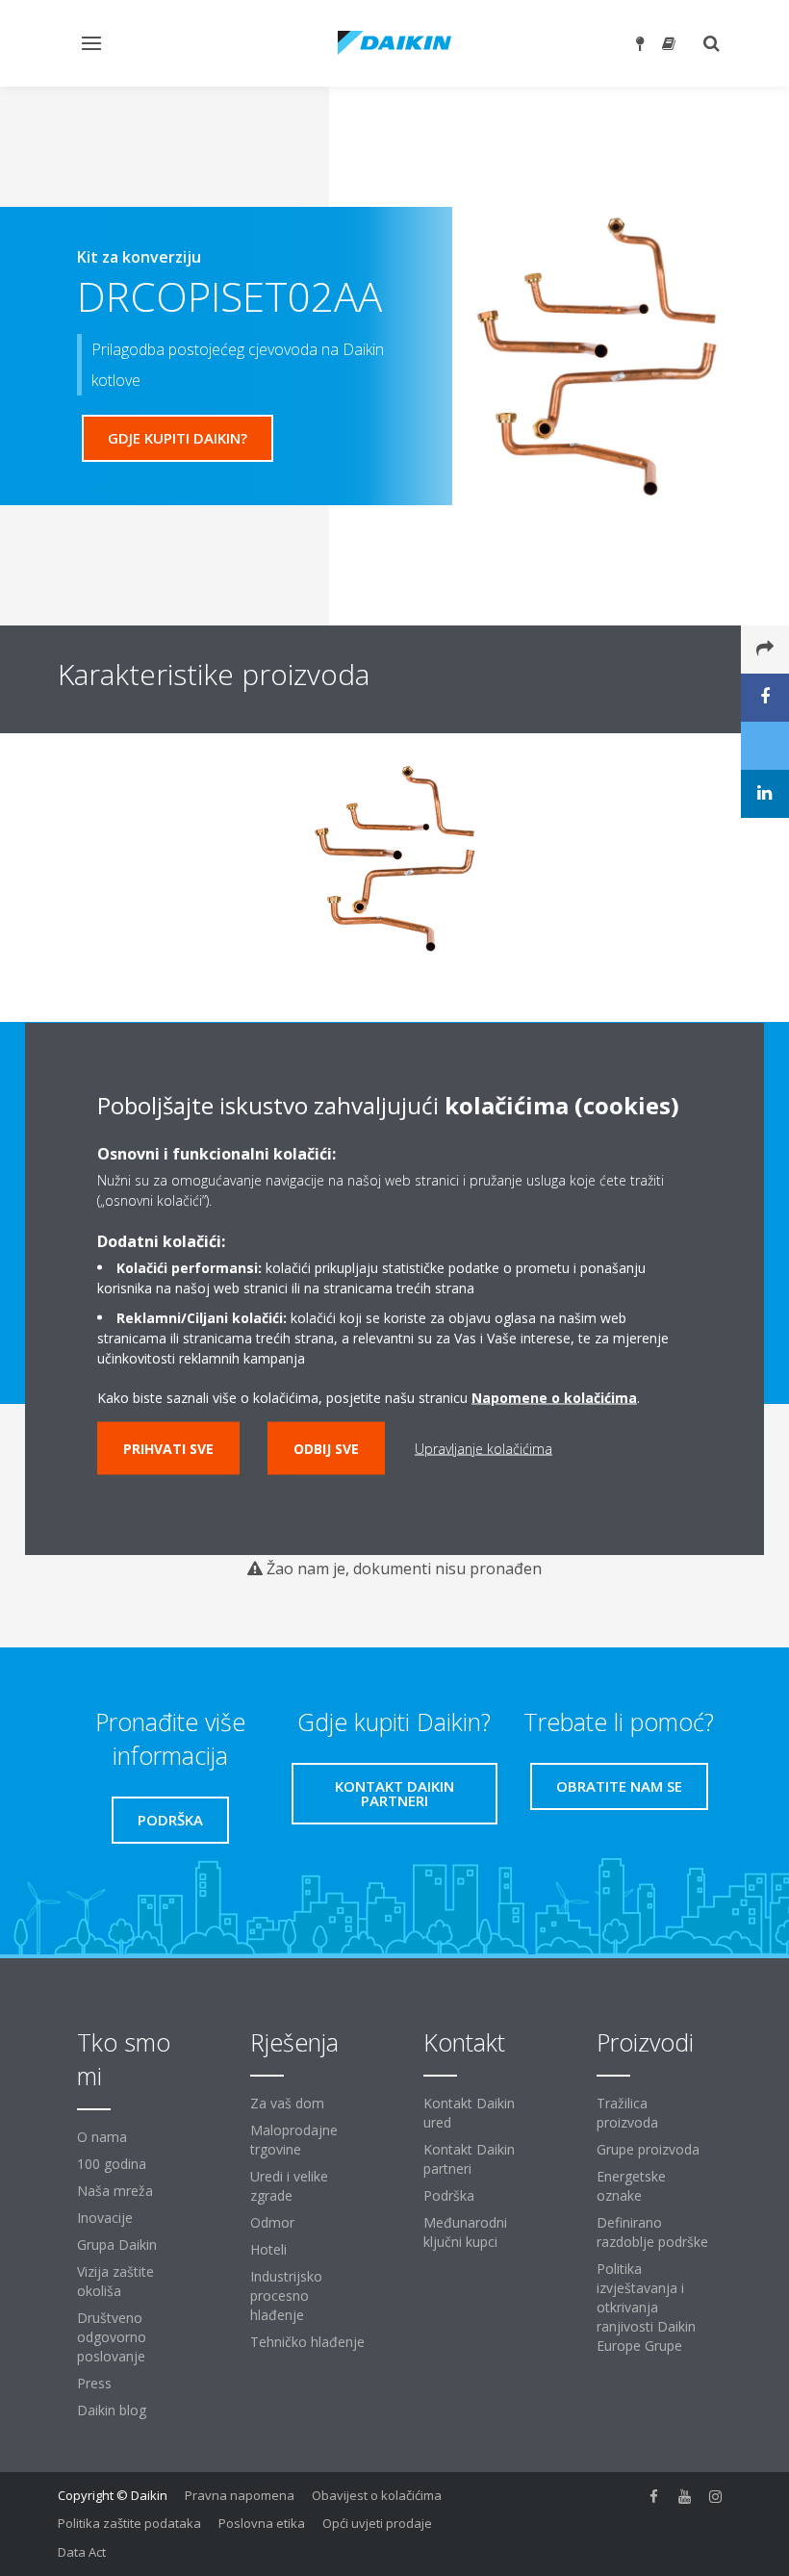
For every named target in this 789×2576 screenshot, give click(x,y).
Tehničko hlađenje (307, 2342)
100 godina (112, 2164)
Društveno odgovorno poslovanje (112, 2337)
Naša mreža (115, 2191)
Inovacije (105, 2218)
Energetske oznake (631, 2186)
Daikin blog (112, 2410)
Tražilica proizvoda (627, 2113)
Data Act (82, 2552)
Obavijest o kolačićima (377, 2495)
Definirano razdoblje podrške (652, 2232)
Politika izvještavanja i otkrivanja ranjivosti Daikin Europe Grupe (646, 2307)
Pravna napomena (240, 2495)
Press (94, 2383)
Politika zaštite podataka (129, 2523)
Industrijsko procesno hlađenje (286, 2295)
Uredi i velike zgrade (289, 2186)
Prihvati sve (168, 1448)
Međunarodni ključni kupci (465, 2232)
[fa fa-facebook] (654, 2497)
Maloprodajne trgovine (294, 2140)
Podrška (449, 2195)
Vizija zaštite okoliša (115, 2281)
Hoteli (268, 2249)
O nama (102, 2137)
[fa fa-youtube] (685, 2497)
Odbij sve (326, 1448)
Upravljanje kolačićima (484, 1448)
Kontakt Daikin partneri (469, 2159)
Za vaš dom (287, 2103)
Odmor (272, 2222)
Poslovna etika (262, 2523)
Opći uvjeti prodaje (377, 2523)
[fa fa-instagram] (716, 2497)
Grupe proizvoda (648, 2149)
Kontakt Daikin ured (469, 2113)
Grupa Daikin (117, 2244)
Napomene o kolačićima (554, 1397)
